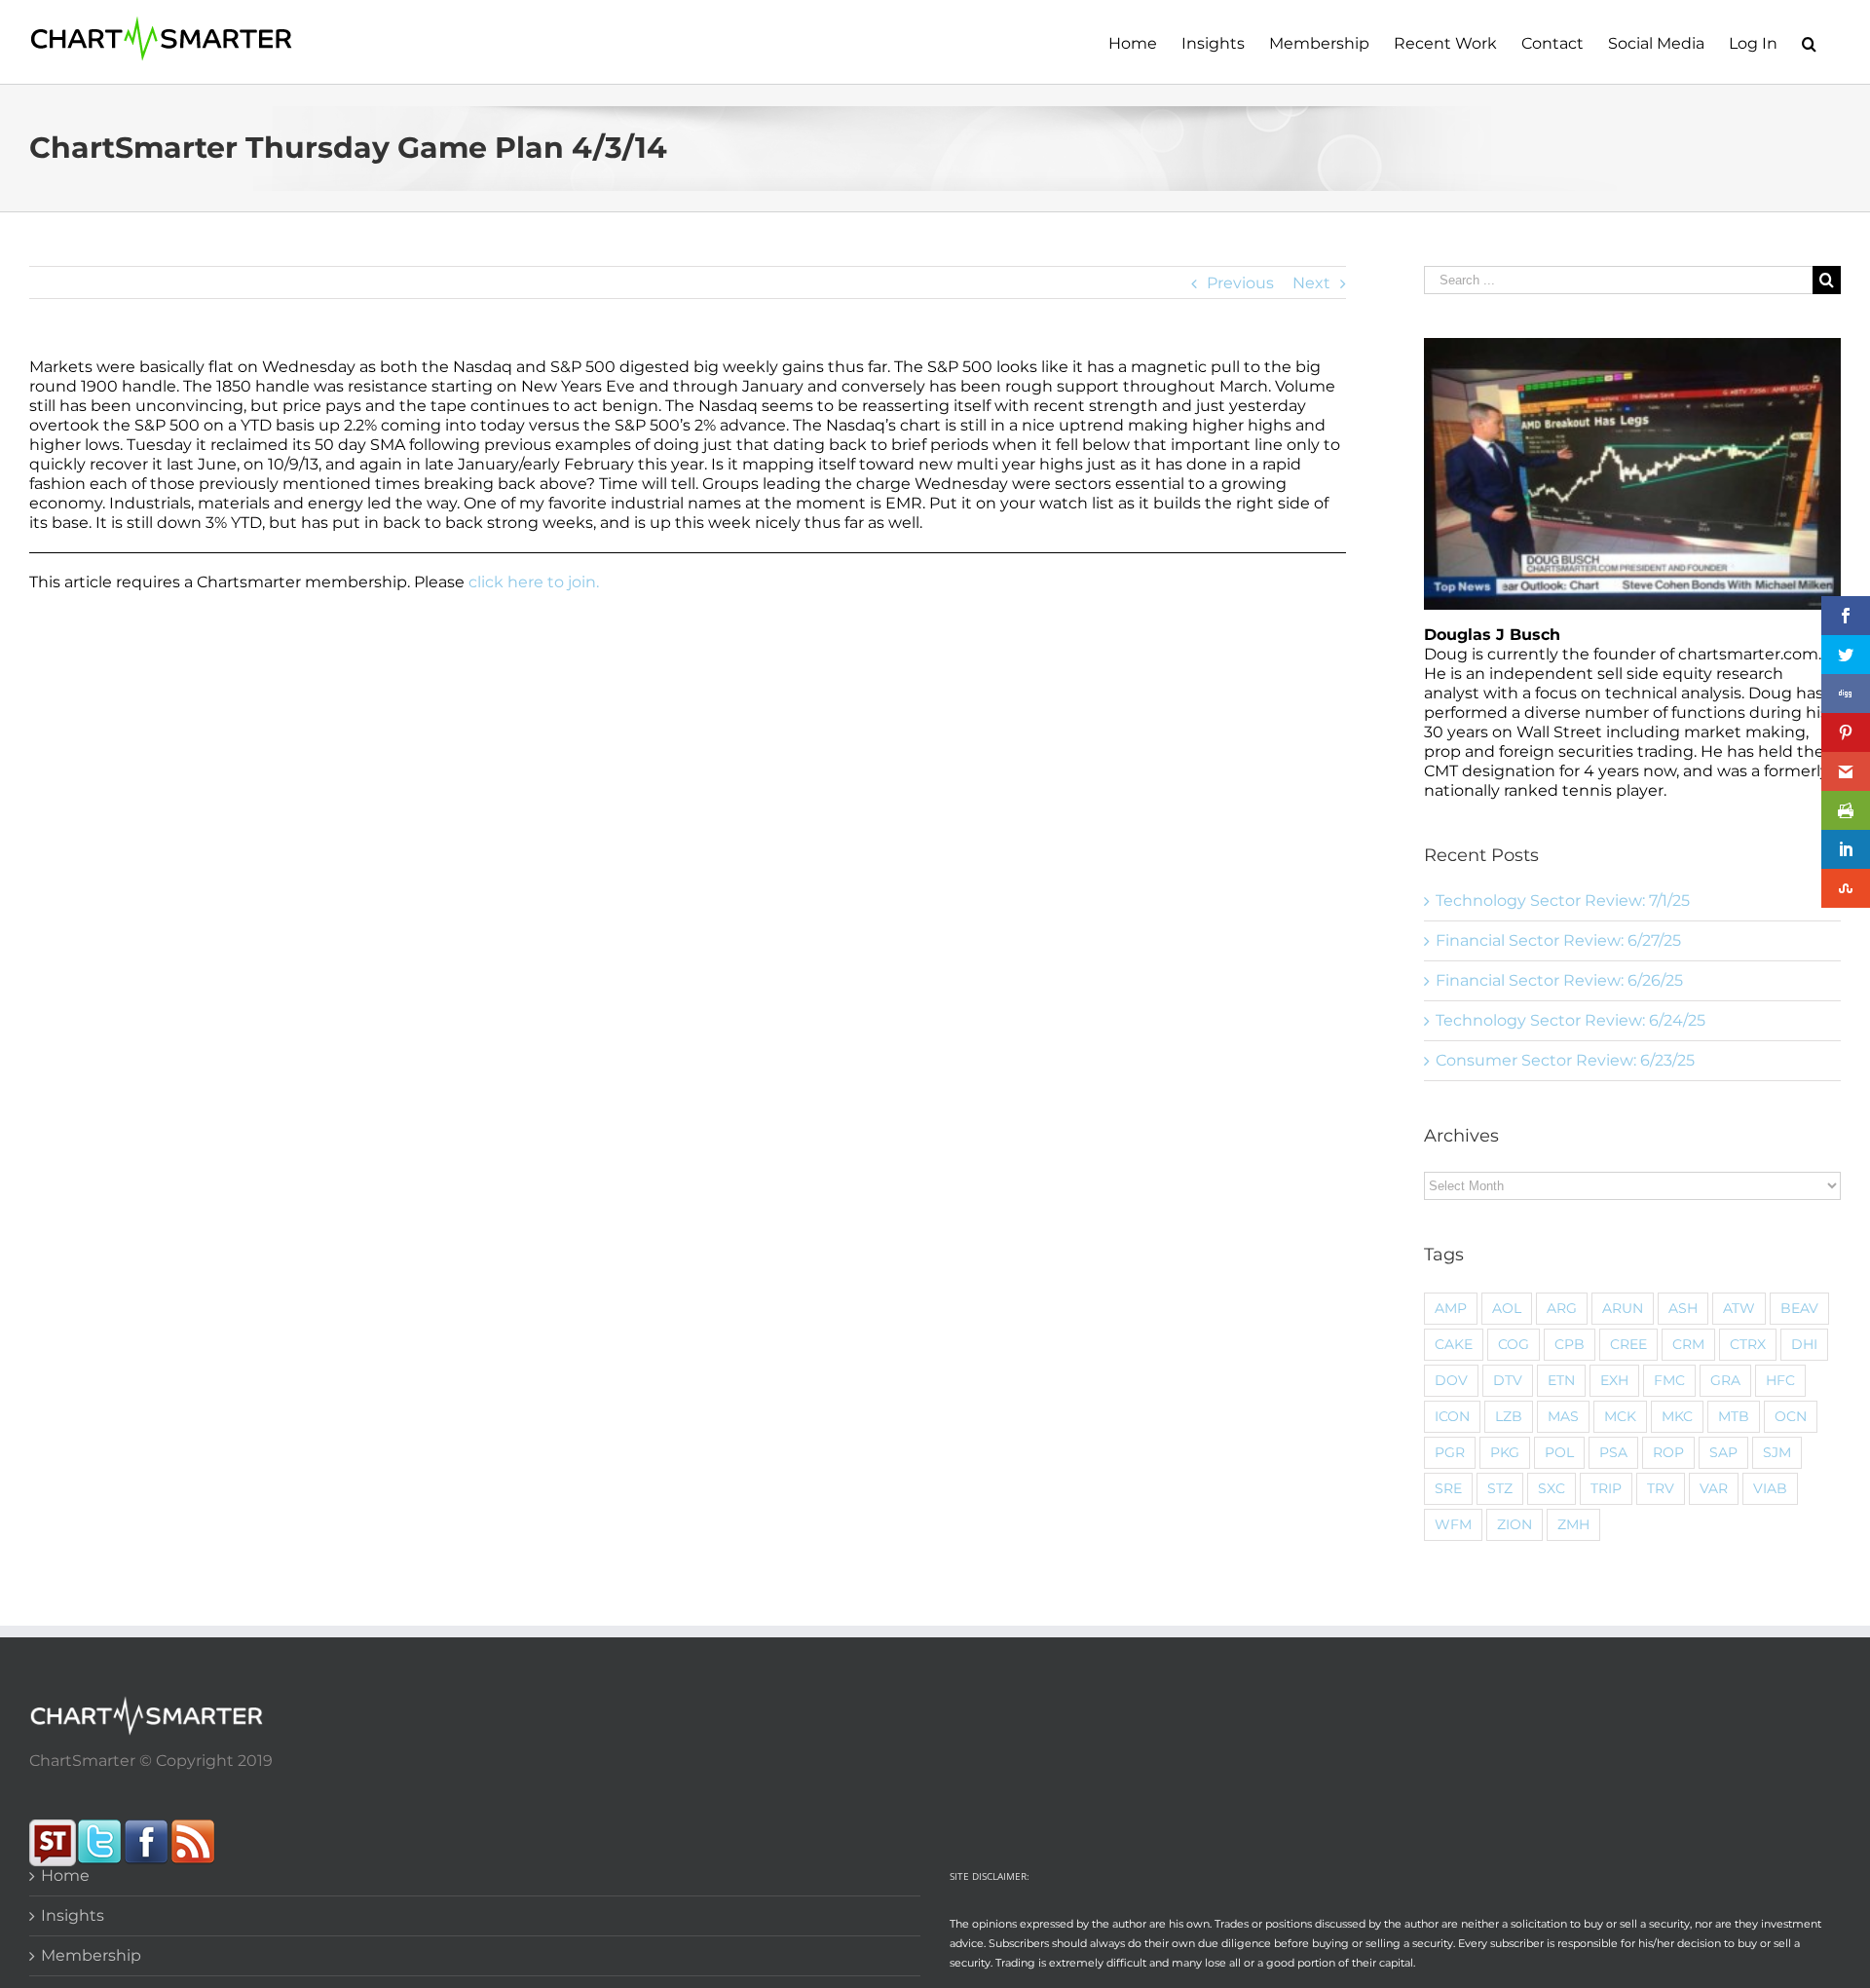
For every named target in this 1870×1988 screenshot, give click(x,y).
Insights (73, 1915)
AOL (1507, 1308)
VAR (1714, 1488)
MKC (1677, 1416)
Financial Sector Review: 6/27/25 (1558, 940)
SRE (1448, 1488)
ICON (1452, 1416)
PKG (1505, 1452)
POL (1559, 1452)
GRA (1725, 1380)
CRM (1688, 1344)
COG (1514, 1344)
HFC (1780, 1380)
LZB (1509, 1416)
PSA (1613, 1452)
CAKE (1454, 1344)
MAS (1563, 1416)
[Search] (1809, 42)
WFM (1453, 1524)
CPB (1570, 1344)
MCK (1620, 1416)
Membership (91, 1955)
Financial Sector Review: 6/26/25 (1559, 980)
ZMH (1573, 1524)
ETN (1561, 1380)
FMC (1669, 1380)
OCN (1791, 1416)
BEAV (1799, 1308)
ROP (1668, 1452)
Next (1311, 283)
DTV (1508, 1380)
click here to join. (534, 582)
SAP (1723, 1452)
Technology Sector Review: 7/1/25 (1563, 900)
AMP (1451, 1308)
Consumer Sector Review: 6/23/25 (1565, 1060)
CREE (1628, 1344)
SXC (1552, 1488)
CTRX (1748, 1344)
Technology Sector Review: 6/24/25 (1571, 1020)
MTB (1734, 1416)
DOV (1451, 1380)
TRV (1661, 1488)
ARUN (1623, 1308)
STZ (1500, 1488)
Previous (1240, 283)
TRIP (1606, 1488)
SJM (1777, 1452)
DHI (1804, 1344)
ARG (1562, 1308)
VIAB (1770, 1488)
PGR (1450, 1452)
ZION (1515, 1524)
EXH (1614, 1380)
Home (65, 1875)
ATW (1739, 1308)
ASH (1683, 1308)
